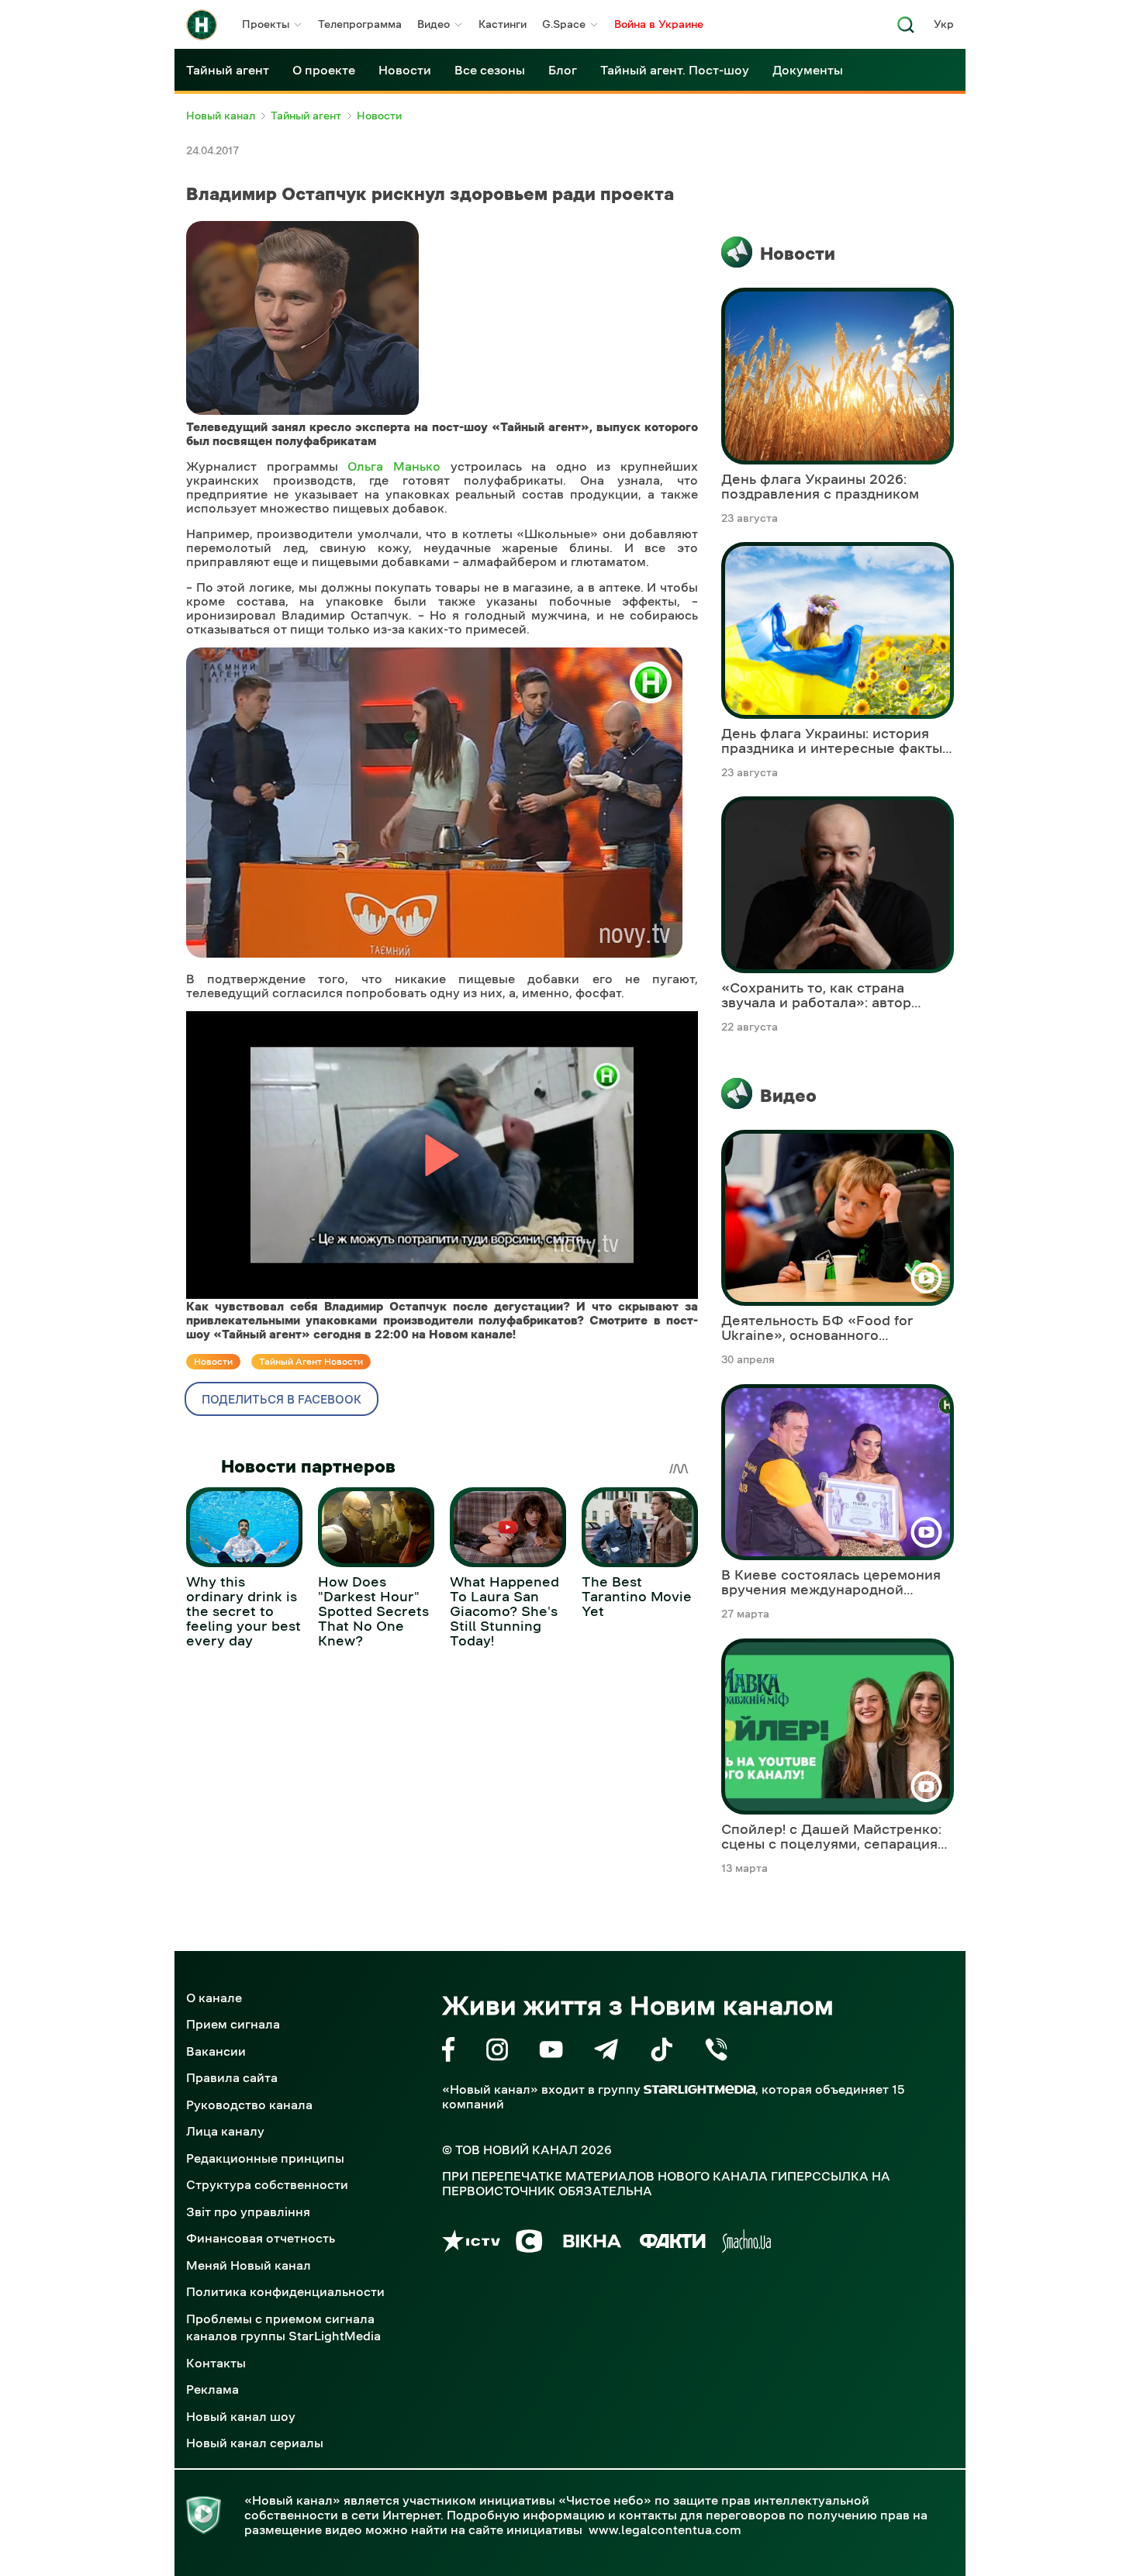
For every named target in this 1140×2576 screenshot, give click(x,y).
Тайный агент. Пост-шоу (675, 70)
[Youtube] (551, 2052)
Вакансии (216, 2051)
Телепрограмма (360, 24)
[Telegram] (606, 2052)
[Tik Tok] (662, 2052)
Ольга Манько (394, 466)
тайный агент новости (311, 1362)
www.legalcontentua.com (665, 2529)
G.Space (564, 24)
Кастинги (503, 24)
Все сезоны (490, 70)
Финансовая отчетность (261, 2238)
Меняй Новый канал (249, 2265)
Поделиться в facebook (282, 1399)
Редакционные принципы (265, 2158)
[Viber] (716, 2052)
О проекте (324, 70)
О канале (214, 1998)
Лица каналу (225, 2131)
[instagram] (497, 2052)
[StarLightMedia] (700, 2089)
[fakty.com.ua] (673, 2244)
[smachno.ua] (746, 2244)
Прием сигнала (233, 2024)
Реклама (212, 2389)
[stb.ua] (529, 2244)
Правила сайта (232, 2077)
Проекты (266, 24)
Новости (405, 70)
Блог (563, 70)
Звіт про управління (248, 2212)
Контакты (216, 2363)
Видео (434, 24)
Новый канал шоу (241, 2416)
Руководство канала (249, 2105)
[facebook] (449, 2052)
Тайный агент (228, 70)
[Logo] (202, 25)
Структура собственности (267, 2184)
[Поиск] (906, 29)
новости (213, 1362)
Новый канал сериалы (255, 2443)
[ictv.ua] (471, 2244)
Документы (808, 70)
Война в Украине (659, 24)
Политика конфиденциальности (285, 2291)
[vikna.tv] (591, 2244)
